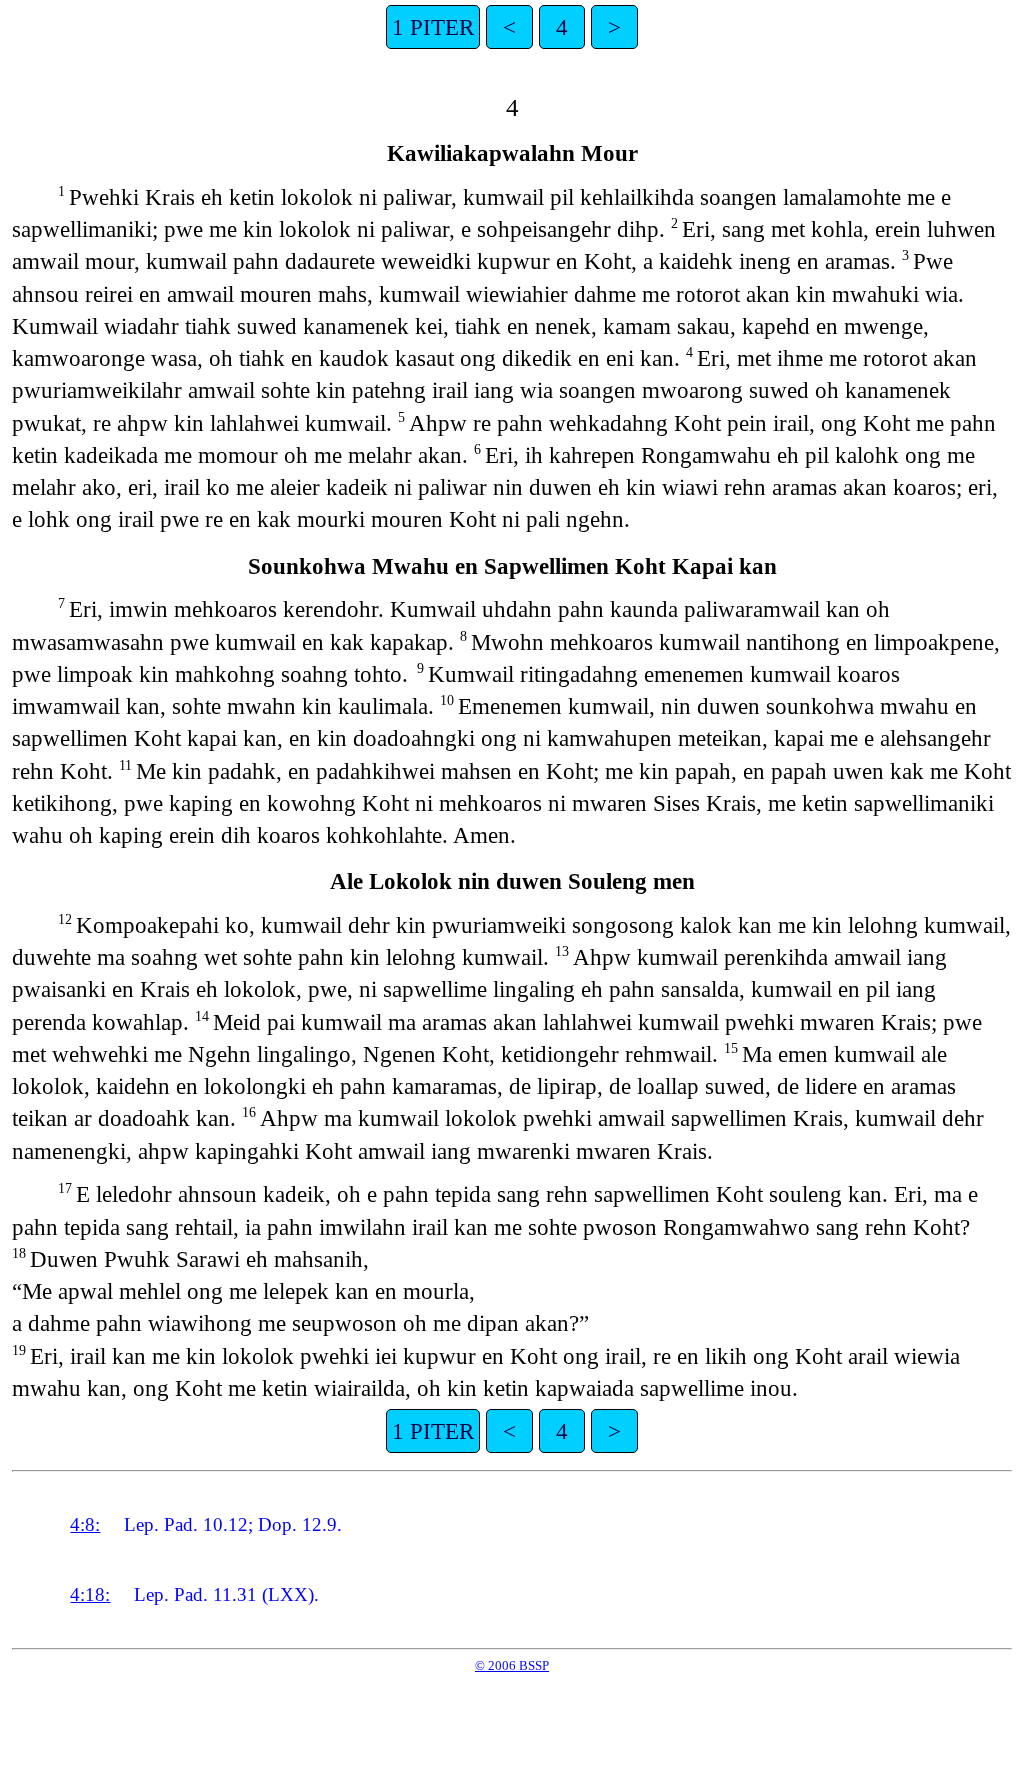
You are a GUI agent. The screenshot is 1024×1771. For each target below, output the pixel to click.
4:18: (90, 1594)
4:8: (85, 1524)
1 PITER (433, 27)
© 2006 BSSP (512, 1665)
